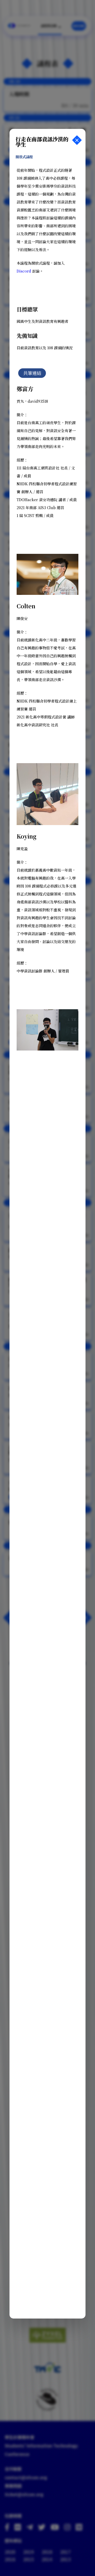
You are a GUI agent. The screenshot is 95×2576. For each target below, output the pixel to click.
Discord (24, 271)
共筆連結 (32, 373)
